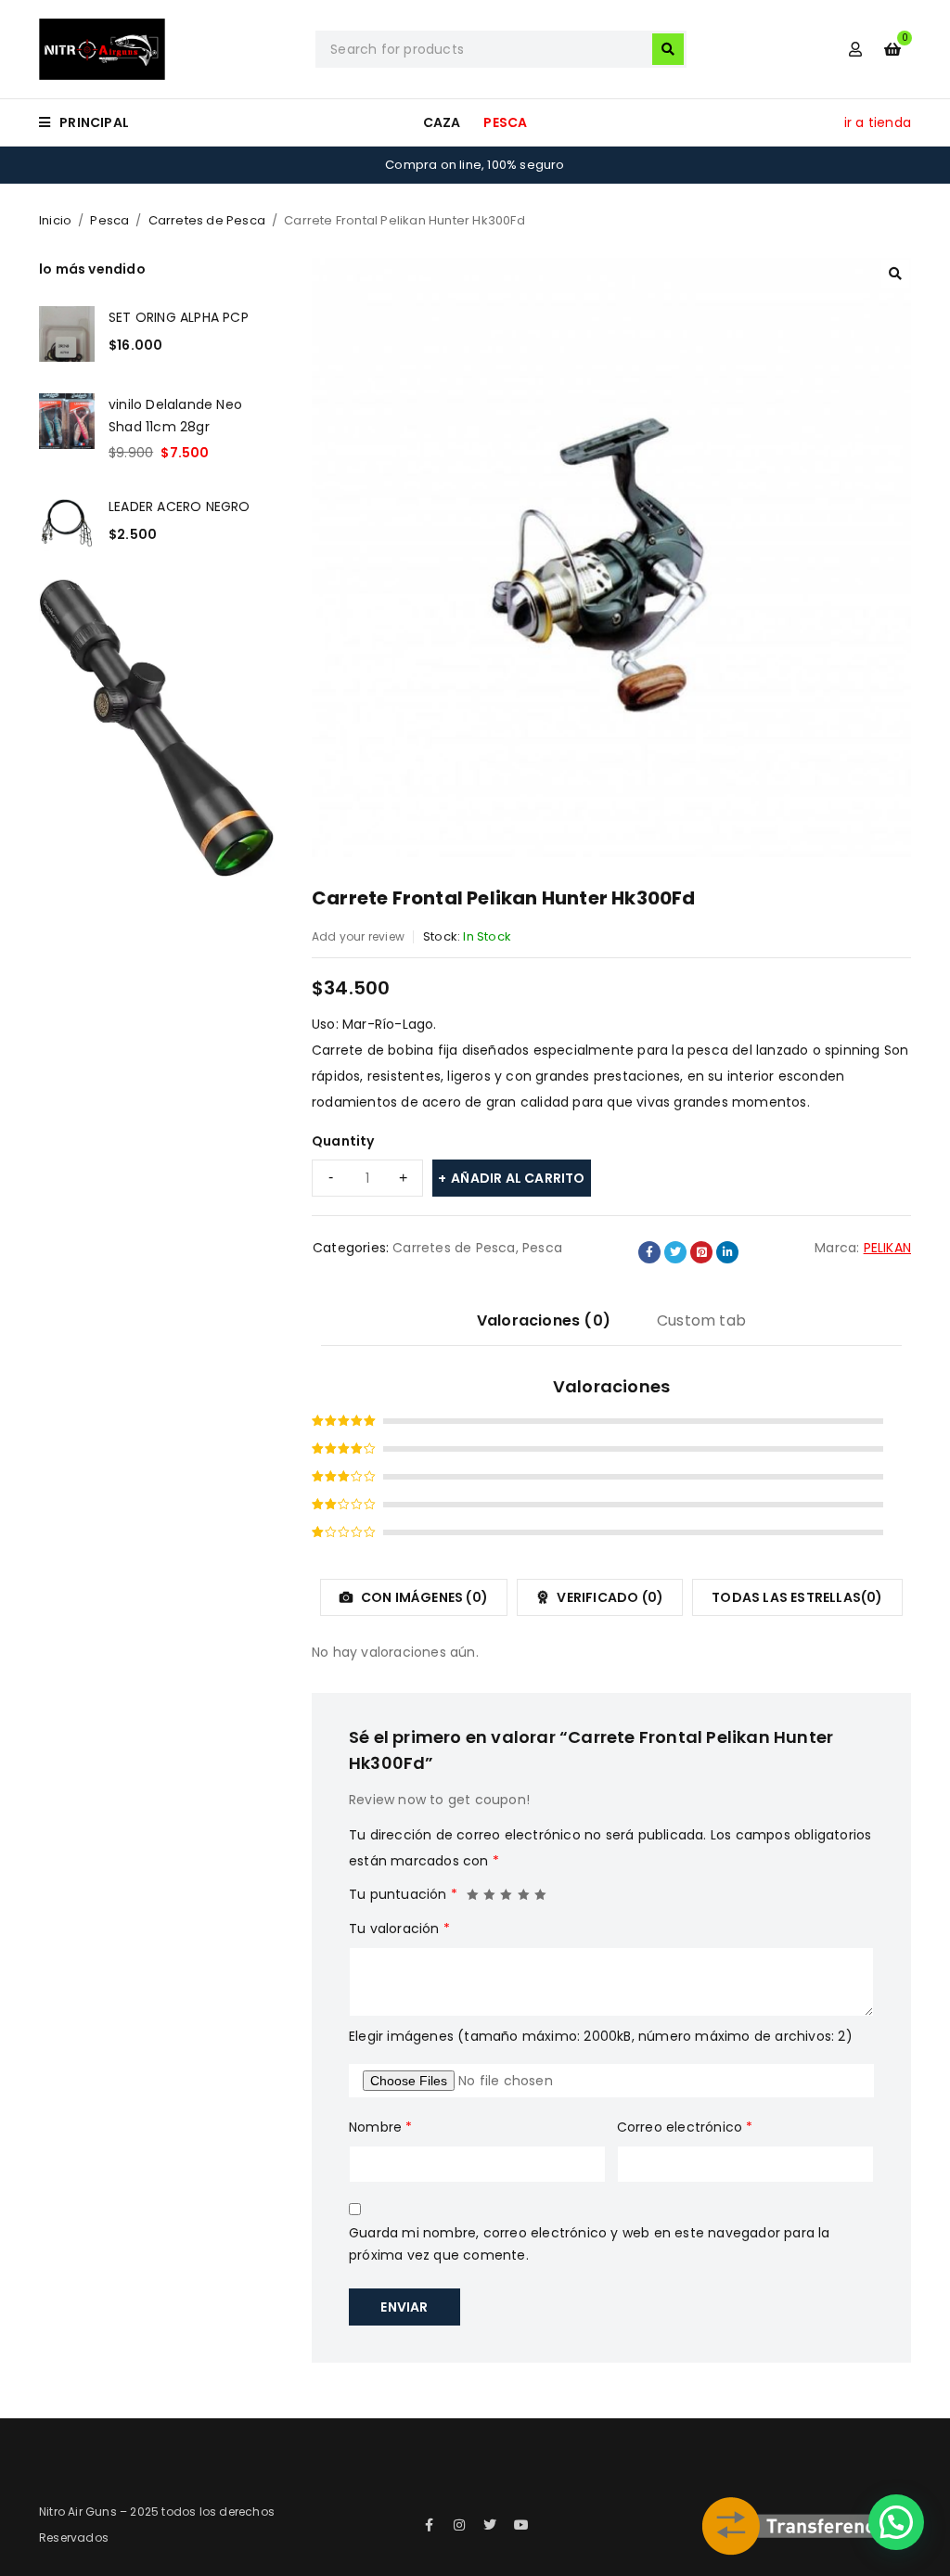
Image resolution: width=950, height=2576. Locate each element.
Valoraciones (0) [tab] (544, 1320)
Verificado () (609, 1597)
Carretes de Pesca (207, 220)
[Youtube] (521, 2525)
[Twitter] (491, 2525)
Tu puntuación (403, 1894)
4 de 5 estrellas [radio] (524, 1890)
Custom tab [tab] (701, 1320)
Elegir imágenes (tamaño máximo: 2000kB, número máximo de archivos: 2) (601, 2036)
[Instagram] (459, 2525)
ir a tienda (878, 122)
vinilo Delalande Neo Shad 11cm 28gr (175, 416)
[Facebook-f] (429, 2525)
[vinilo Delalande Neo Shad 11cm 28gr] (67, 429)
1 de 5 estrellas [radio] (473, 1890)
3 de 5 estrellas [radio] (507, 1890)
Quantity (343, 1141)
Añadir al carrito (518, 1178)
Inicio (55, 220)
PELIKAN (887, 1248)
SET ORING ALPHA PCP (179, 317)
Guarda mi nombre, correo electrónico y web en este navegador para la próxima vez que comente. (590, 2244)
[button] (895, 274)
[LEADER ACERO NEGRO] (67, 523)
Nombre (381, 2127)
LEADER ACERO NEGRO (180, 506)
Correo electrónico (685, 2127)
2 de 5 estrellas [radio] (490, 1890)
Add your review (358, 936)
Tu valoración (399, 1929)
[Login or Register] (855, 49)
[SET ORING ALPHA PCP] (67, 334)
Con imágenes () (423, 1597)
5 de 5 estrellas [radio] (541, 1890)
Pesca (109, 220)
